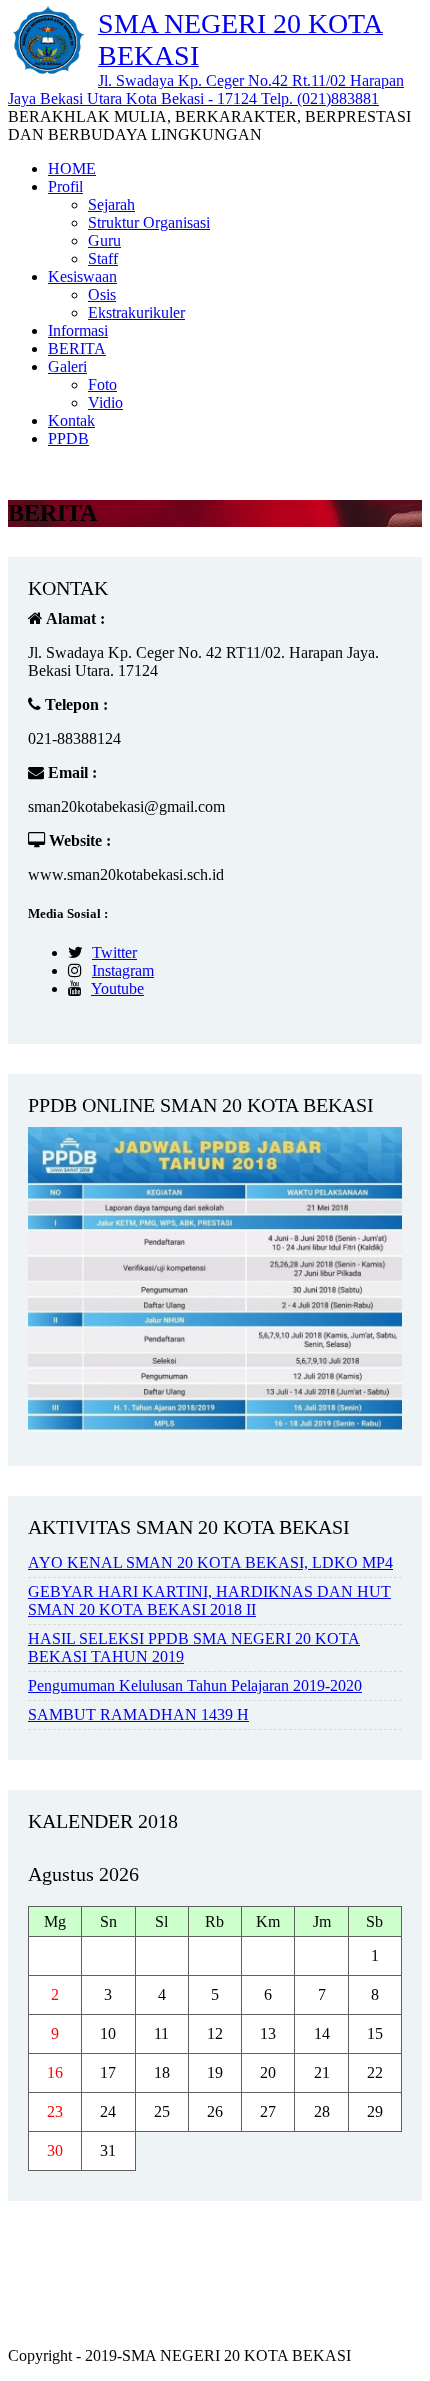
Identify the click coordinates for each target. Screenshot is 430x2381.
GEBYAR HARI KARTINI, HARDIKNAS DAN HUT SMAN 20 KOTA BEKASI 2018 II (209, 1600)
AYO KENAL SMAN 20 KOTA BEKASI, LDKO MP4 (210, 1562)
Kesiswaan (82, 276)
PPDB (68, 438)
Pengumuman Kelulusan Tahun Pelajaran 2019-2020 (195, 1685)
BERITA (77, 348)
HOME (72, 168)
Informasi (78, 330)
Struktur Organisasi (149, 222)
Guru (104, 240)
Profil (65, 186)
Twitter (114, 952)
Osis (102, 294)
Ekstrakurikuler (136, 312)
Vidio (105, 402)
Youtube (117, 988)
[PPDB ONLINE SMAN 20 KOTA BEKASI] (215, 1426)
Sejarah (111, 204)
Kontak (71, 420)
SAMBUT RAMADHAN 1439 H (138, 1714)
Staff (103, 258)
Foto (102, 384)
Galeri (67, 366)
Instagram (123, 970)
